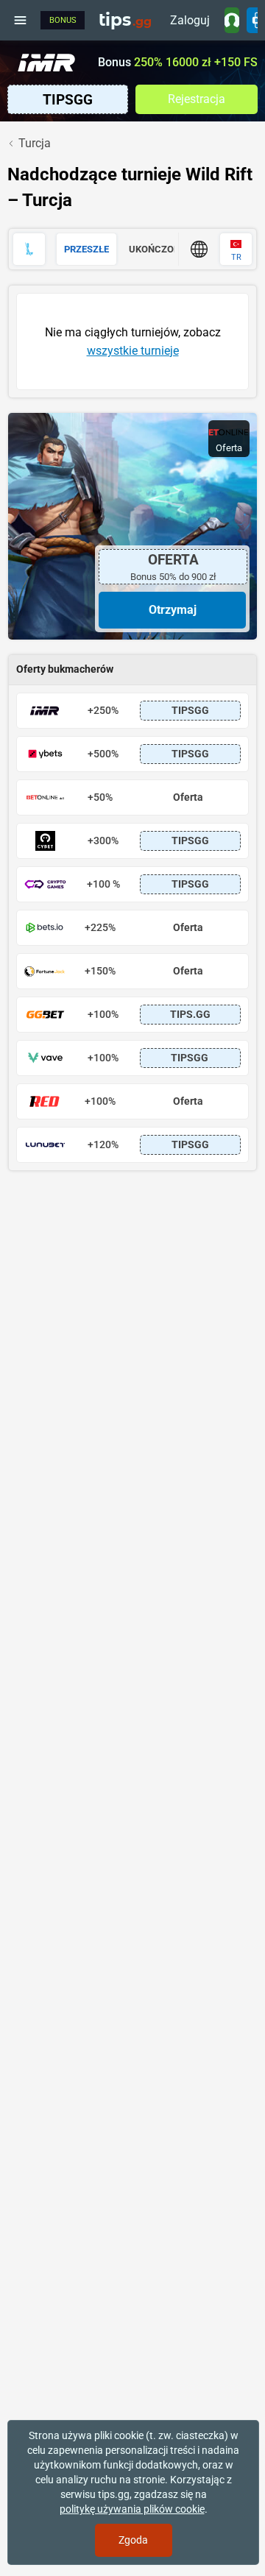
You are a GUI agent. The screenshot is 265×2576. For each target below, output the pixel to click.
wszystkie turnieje (133, 351)
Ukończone (157, 249)
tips (125, 20)
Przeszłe (86, 249)
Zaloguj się (190, 23)
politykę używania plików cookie (132, 2509)
